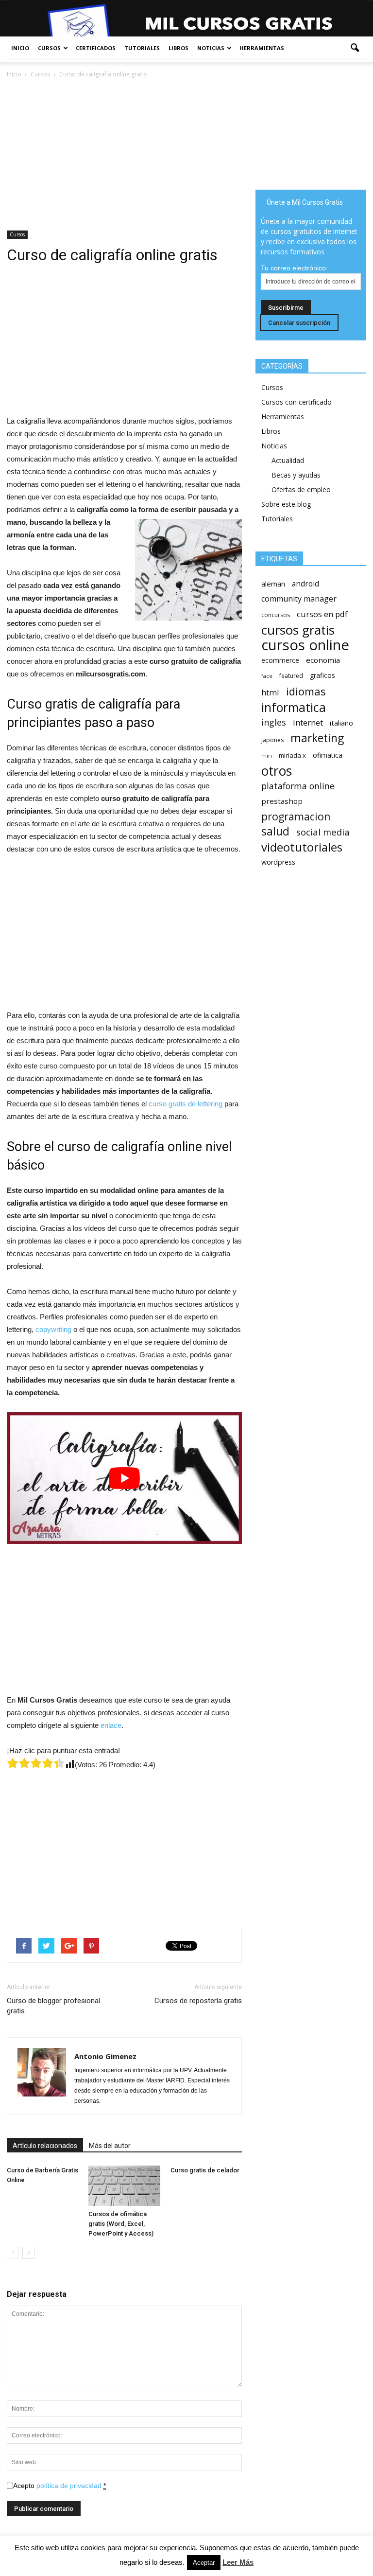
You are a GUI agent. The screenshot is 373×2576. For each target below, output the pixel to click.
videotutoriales (302, 847)
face (267, 676)
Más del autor (110, 2146)
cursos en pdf (322, 614)
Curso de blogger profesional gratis (53, 2006)
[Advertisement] (124, 152)
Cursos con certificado (297, 402)
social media (323, 832)
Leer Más (238, 2562)
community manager (299, 599)
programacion (296, 816)
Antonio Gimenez (105, 2056)
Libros (178, 48)
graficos (322, 675)
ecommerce (280, 660)
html (270, 692)
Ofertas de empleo (301, 489)
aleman (273, 584)
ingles (274, 722)
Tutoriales (142, 48)
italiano (341, 723)
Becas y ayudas (296, 475)
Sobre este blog (286, 504)
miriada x (292, 755)
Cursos (49, 48)
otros (277, 771)
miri (267, 756)
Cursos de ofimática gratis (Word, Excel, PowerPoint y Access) (121, 2224)
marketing (317, 738)
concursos (276, 615)
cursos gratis (298, 630)
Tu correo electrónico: (294, 268)
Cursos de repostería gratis (198, 2001)
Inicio (20, 48)
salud (275, 831)
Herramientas (262, 48)
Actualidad (288, 460)
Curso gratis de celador (205, 2170)
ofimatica (328, 755)
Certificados (96, 48)
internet (308, 722)
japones (272, 740)
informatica (294, 707)
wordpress (278, 862)
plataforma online (298, 786)
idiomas (306, 691)
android (305, 584)
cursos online (305, 645)
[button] (355, 48)
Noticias (211, 48)
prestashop (282, 801)
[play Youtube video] (124, 1478)
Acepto (59, 2486)
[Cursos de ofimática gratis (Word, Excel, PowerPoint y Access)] (124, 2186)
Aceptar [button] (204, 2563)
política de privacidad (69, 2486)
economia (323, 660)
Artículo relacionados (45, 2146)
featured (291, 676)
